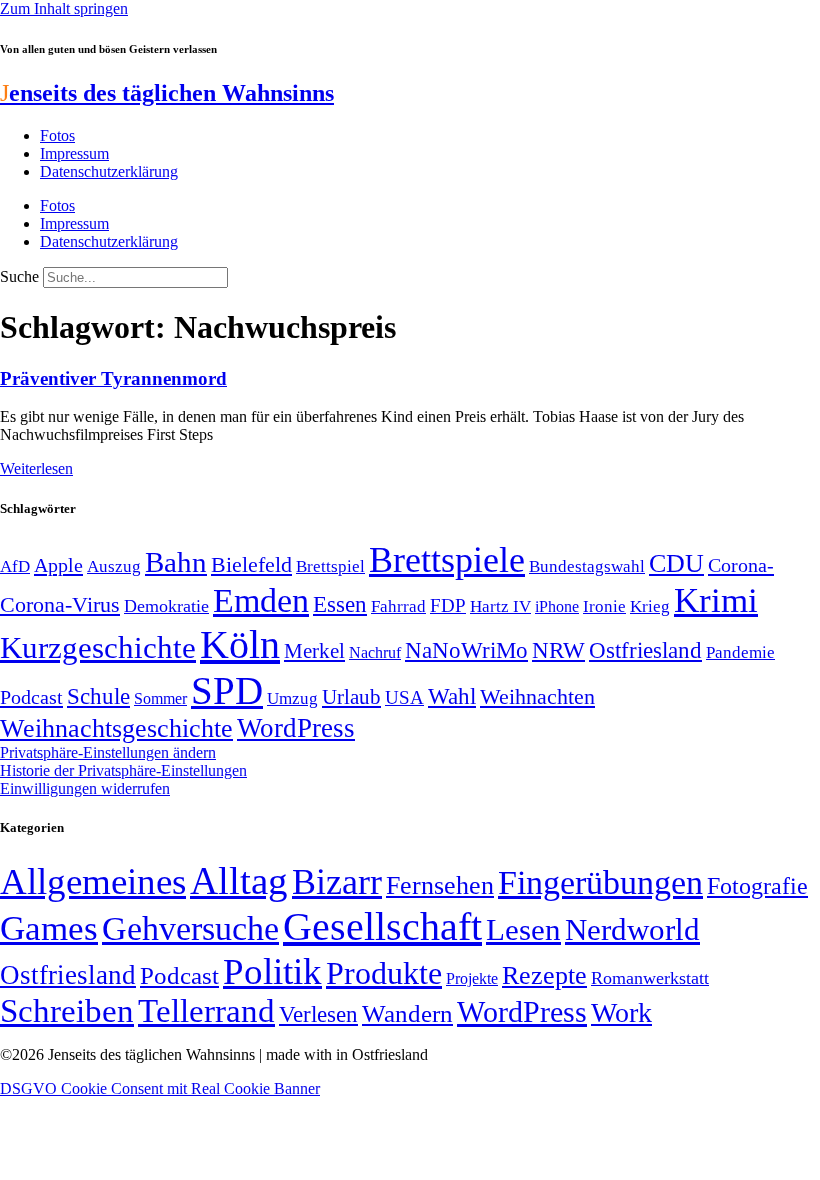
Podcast (31, 697)
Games (49, 928)
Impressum (74, 153)
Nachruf (375, 652)
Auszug (114, 566)
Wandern (407, 1013)
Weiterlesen (36, 468)
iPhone (557, 607)
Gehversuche (190, 928)
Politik (272, 971)
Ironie (604, 606)
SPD (227, 690)
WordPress (296, 728)
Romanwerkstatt (650, 978)
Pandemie (740, 652)
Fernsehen (440, 885)
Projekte (472, 978)
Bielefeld (251, 564)
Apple (58, 565)
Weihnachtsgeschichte (116, 728)
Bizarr (337, 882)
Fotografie (757, 886)
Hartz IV (500, 606)
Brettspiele (447, 560)
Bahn (176, 562)
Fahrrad (398, 606)
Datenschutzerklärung (109, 171)
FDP (448, 605)
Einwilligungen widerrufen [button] (85, 788)
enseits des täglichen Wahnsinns (167, 93)
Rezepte (544, 975)
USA (404, 697)
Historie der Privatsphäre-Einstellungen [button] (123, 770)
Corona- (741, 565)
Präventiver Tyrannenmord (113, 378)
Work (621, 1012)
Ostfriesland (645, 650)
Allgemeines (93, 881)
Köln (240, 644)
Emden (261, 600)
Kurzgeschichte (98, 647)
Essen (340, 604)
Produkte (384, 973)
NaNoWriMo (466, 650)
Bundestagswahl (587, 566)
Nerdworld (632, 929)
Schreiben (67, 1011)
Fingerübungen (600, 882)
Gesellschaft (382, 926)
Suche (19, 276)
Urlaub (351, 697)
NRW (558, 650)
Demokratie (166, 606)
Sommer (160, 698)
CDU (676, 563)
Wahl (452, 696)
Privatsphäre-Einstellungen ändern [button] (108, 752)
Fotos (57, 135)
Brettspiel (330, 566)
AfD (15, 566)
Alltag (239, 880)
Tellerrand (206, 1011)
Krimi (716, 600)
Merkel (314, 651)
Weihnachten (537, 696)
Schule (98, 696)
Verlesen (318, 1014)
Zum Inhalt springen (64, 8)
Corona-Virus (60, 604)
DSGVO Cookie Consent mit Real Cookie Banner (160, 1088)
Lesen (523, 929)
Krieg (650, 606)
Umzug (292, 698)
